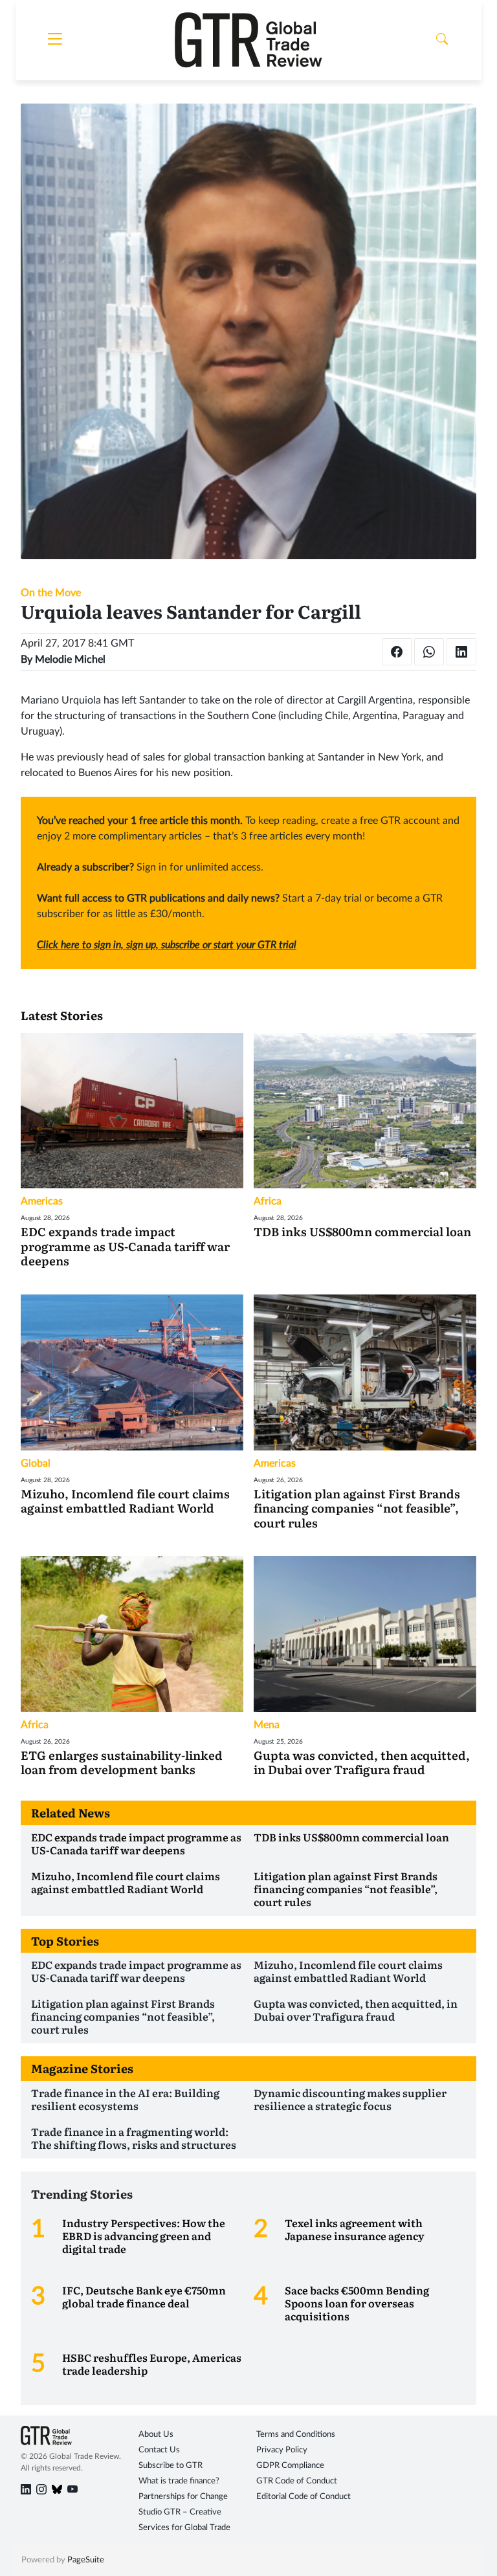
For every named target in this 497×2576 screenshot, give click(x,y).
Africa (268, 1201)
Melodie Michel (70, 660)
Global (36, 1463)
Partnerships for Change (183, 2497)
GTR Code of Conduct (297, 2481)
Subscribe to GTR (171, 2466)
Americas (42, 1201)
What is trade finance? (179, 2481)
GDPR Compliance (290, 2466)
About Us (156, 2435)
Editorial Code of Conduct (304, 2497)
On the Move (51, 593)
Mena (267, 1725)
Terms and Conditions (296, 2435)
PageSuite (86, 2560)
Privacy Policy (282, 2450)
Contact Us (159, 2450)
